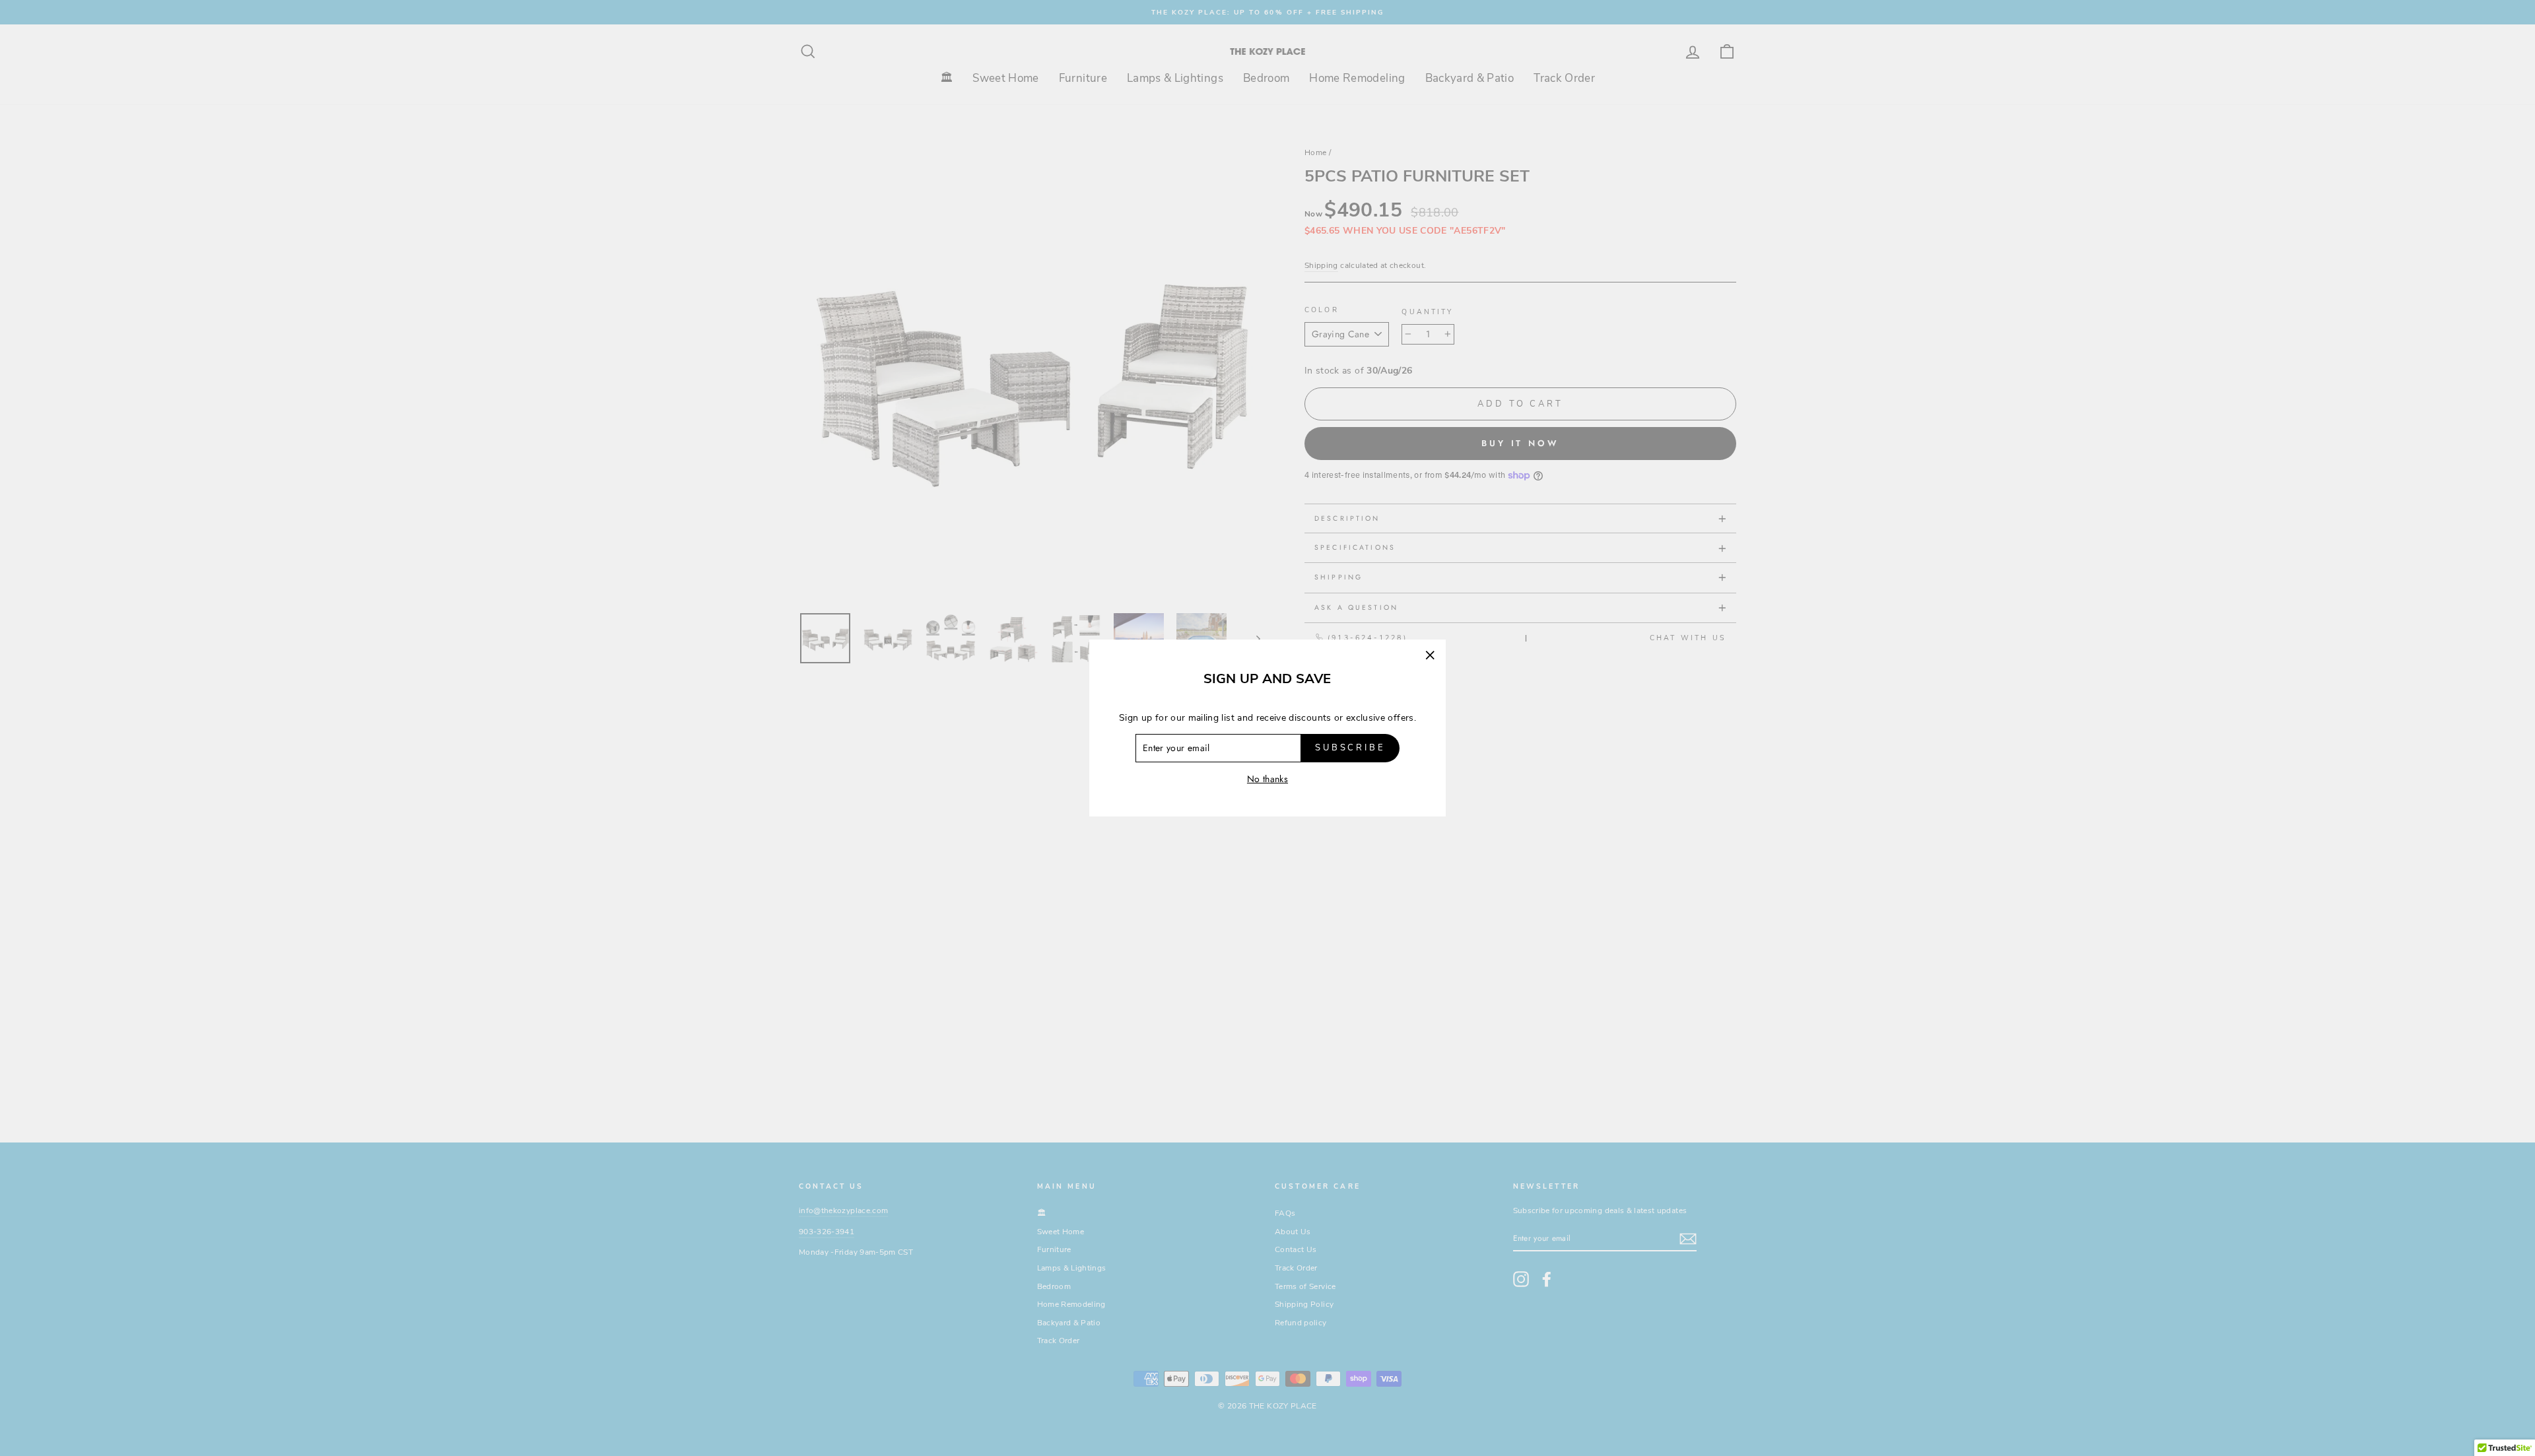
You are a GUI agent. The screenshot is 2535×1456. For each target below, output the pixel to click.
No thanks (1267, 779)
